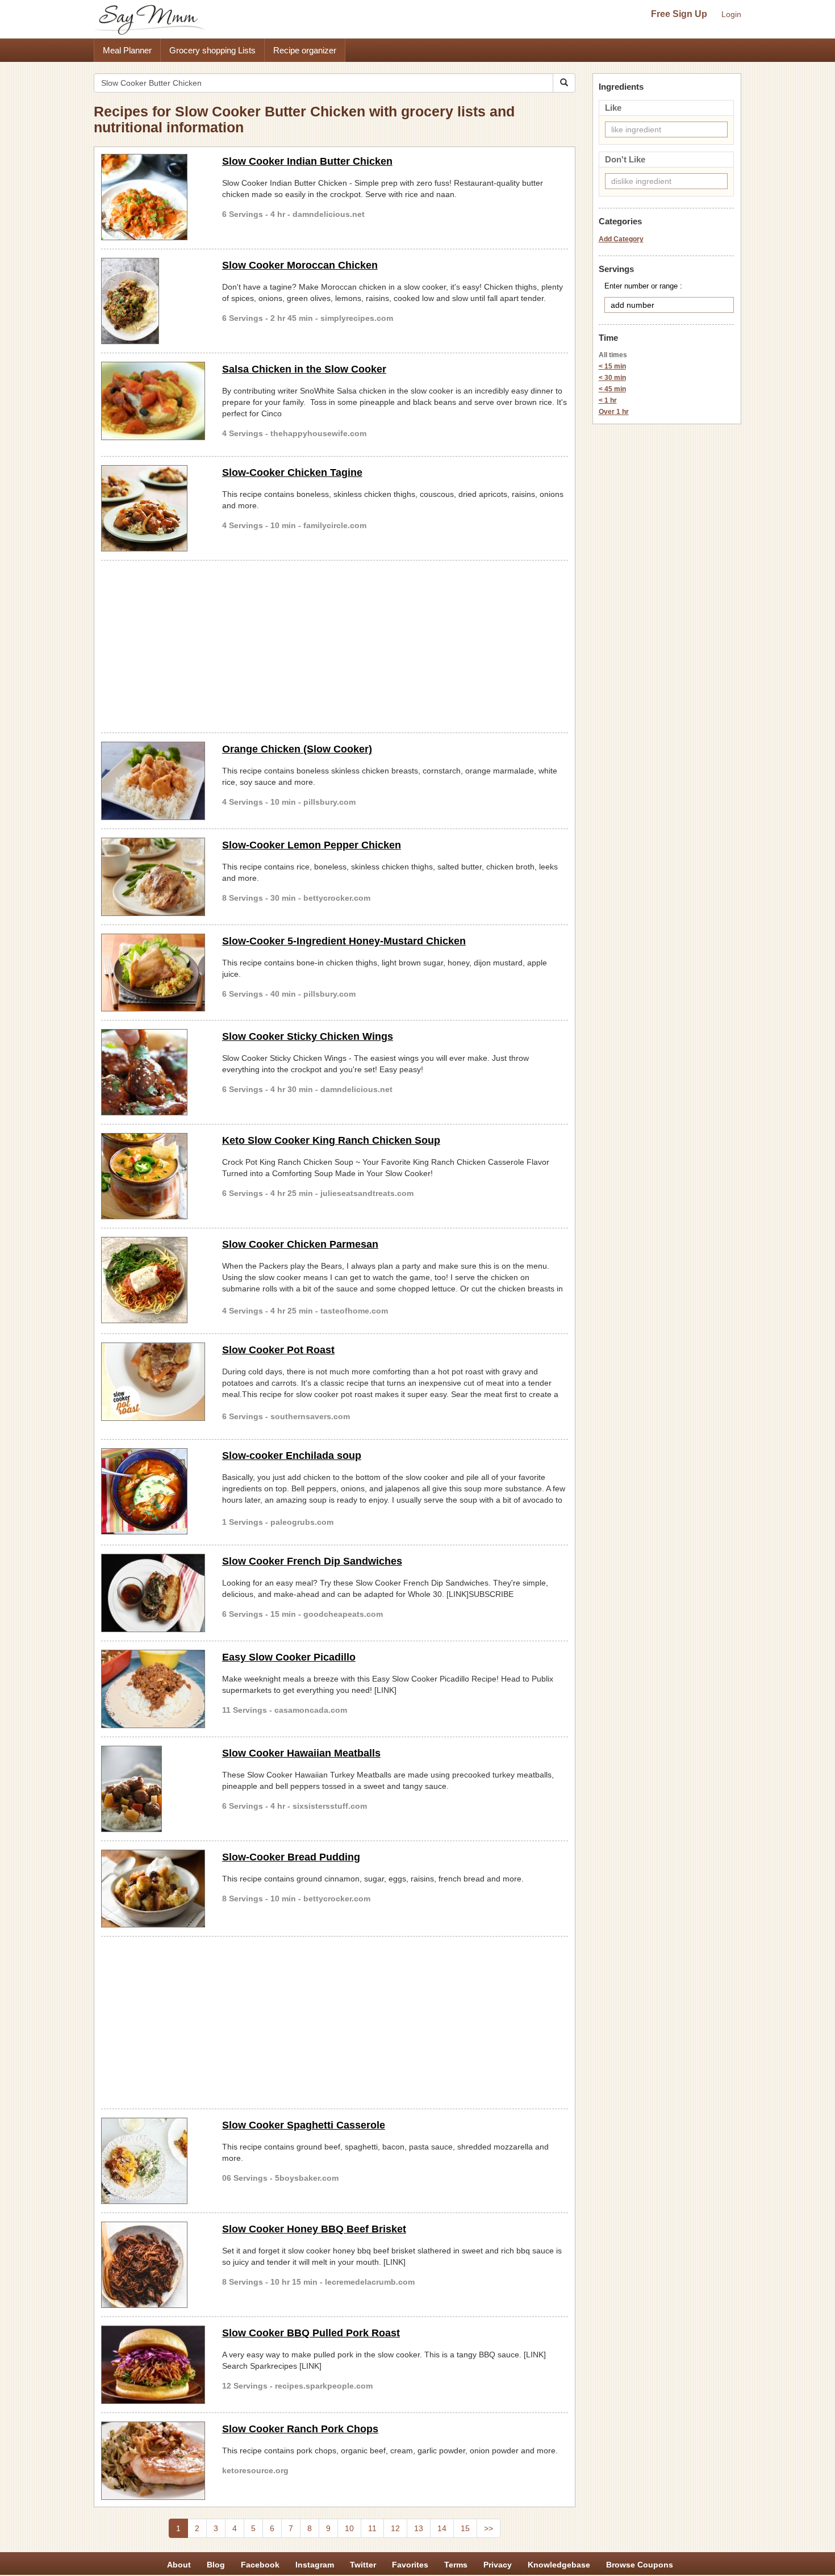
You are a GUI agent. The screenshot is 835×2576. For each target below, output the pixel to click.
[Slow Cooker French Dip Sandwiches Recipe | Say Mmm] (153, 1593)
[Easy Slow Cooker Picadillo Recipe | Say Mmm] (153, 1689)
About (179, 2565)
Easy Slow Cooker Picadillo (289, 1657)
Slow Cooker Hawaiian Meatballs (301, 1753)
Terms (456, 2565)
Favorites (410, 2565)
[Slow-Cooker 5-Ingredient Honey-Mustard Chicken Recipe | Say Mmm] (153, 973)
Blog (216, 2565)
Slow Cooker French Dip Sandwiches (312, 1561)
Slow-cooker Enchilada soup (292, 1456)
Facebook (260, 2565)
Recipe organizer (305, 50)
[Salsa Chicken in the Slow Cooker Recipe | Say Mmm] (153, 401)
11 (372, 2528)
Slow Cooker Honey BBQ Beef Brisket (314, 2229)
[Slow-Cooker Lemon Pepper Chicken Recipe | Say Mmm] (153, 877)
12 (395, 2528)
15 (465, 2528)
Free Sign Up (679, 14)
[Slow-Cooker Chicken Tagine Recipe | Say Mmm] (153, 508)
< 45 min (612, 389)
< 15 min (612, 366)
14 (442, 2528)
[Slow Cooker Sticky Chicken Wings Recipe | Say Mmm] (153, 1072)
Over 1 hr (614, 412)
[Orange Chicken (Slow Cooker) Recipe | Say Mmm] (153, 781)
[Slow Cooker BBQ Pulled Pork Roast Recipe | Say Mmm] (153, 2365)
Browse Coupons (640, 2565)
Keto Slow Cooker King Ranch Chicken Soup (331, 1140)
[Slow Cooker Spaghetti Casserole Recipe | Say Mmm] (153, 2161)
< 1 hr (608, 400)
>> (489, 2528)
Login (731, 14)
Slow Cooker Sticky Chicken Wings (308, 1036)
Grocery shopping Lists (212, 50)
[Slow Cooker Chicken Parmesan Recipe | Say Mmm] (153, 1280)
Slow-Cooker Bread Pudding (291, 1857)
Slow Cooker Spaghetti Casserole (304, 2125)
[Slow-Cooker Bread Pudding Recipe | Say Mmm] (153, 1889)
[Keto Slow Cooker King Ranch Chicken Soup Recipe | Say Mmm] (153, 1176)
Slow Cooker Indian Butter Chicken (307, 161)
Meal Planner (127, 50)
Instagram (315, 2565)
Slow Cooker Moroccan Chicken (300, 265)
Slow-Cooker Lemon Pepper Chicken (312, 845)
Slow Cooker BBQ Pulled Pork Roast (311, 2333)
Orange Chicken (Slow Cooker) (297, 749)
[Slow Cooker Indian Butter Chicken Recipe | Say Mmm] (153, 197)
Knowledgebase (559, 2565)
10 (349, 2528)
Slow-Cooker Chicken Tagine (292, 472)
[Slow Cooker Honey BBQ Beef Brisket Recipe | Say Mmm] (153, 2265)
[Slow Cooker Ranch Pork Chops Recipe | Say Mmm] (153, 2461)
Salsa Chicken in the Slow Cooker (304, 369)
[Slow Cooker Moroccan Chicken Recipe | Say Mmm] (153, 301)
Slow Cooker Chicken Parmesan (300, 1244)
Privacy (498, 2565)
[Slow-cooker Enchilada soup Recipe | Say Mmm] (153, 1491)
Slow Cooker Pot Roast (278, 1350)
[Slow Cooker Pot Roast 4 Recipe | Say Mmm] (153, 1382)
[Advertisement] (335, 645)
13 (419, 2528)
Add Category (621, 239)
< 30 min (612, 378)
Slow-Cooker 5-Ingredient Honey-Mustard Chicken (344, 941)
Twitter (363, 2565)
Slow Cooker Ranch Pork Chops (300, 2429)
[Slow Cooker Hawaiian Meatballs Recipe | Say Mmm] (153, 1789)
